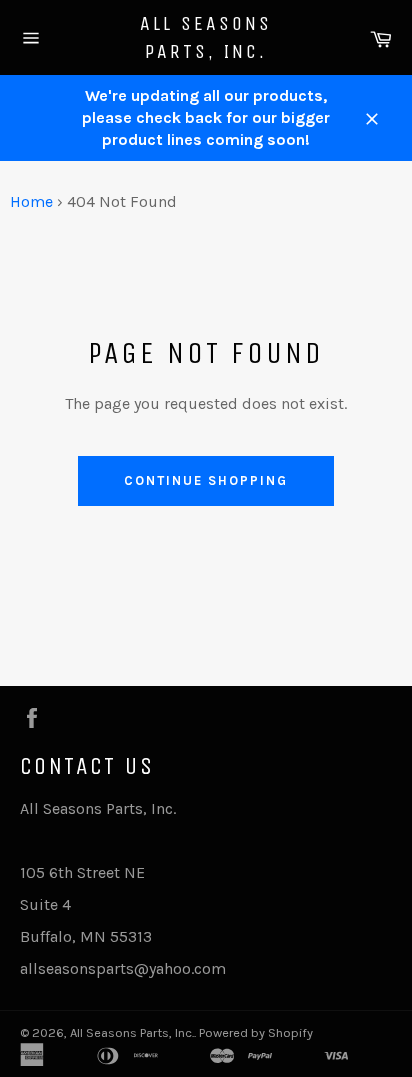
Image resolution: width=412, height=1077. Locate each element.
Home (31, 201)
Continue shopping (205, 480)
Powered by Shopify (256, 1032)
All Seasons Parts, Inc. (206, 37)
